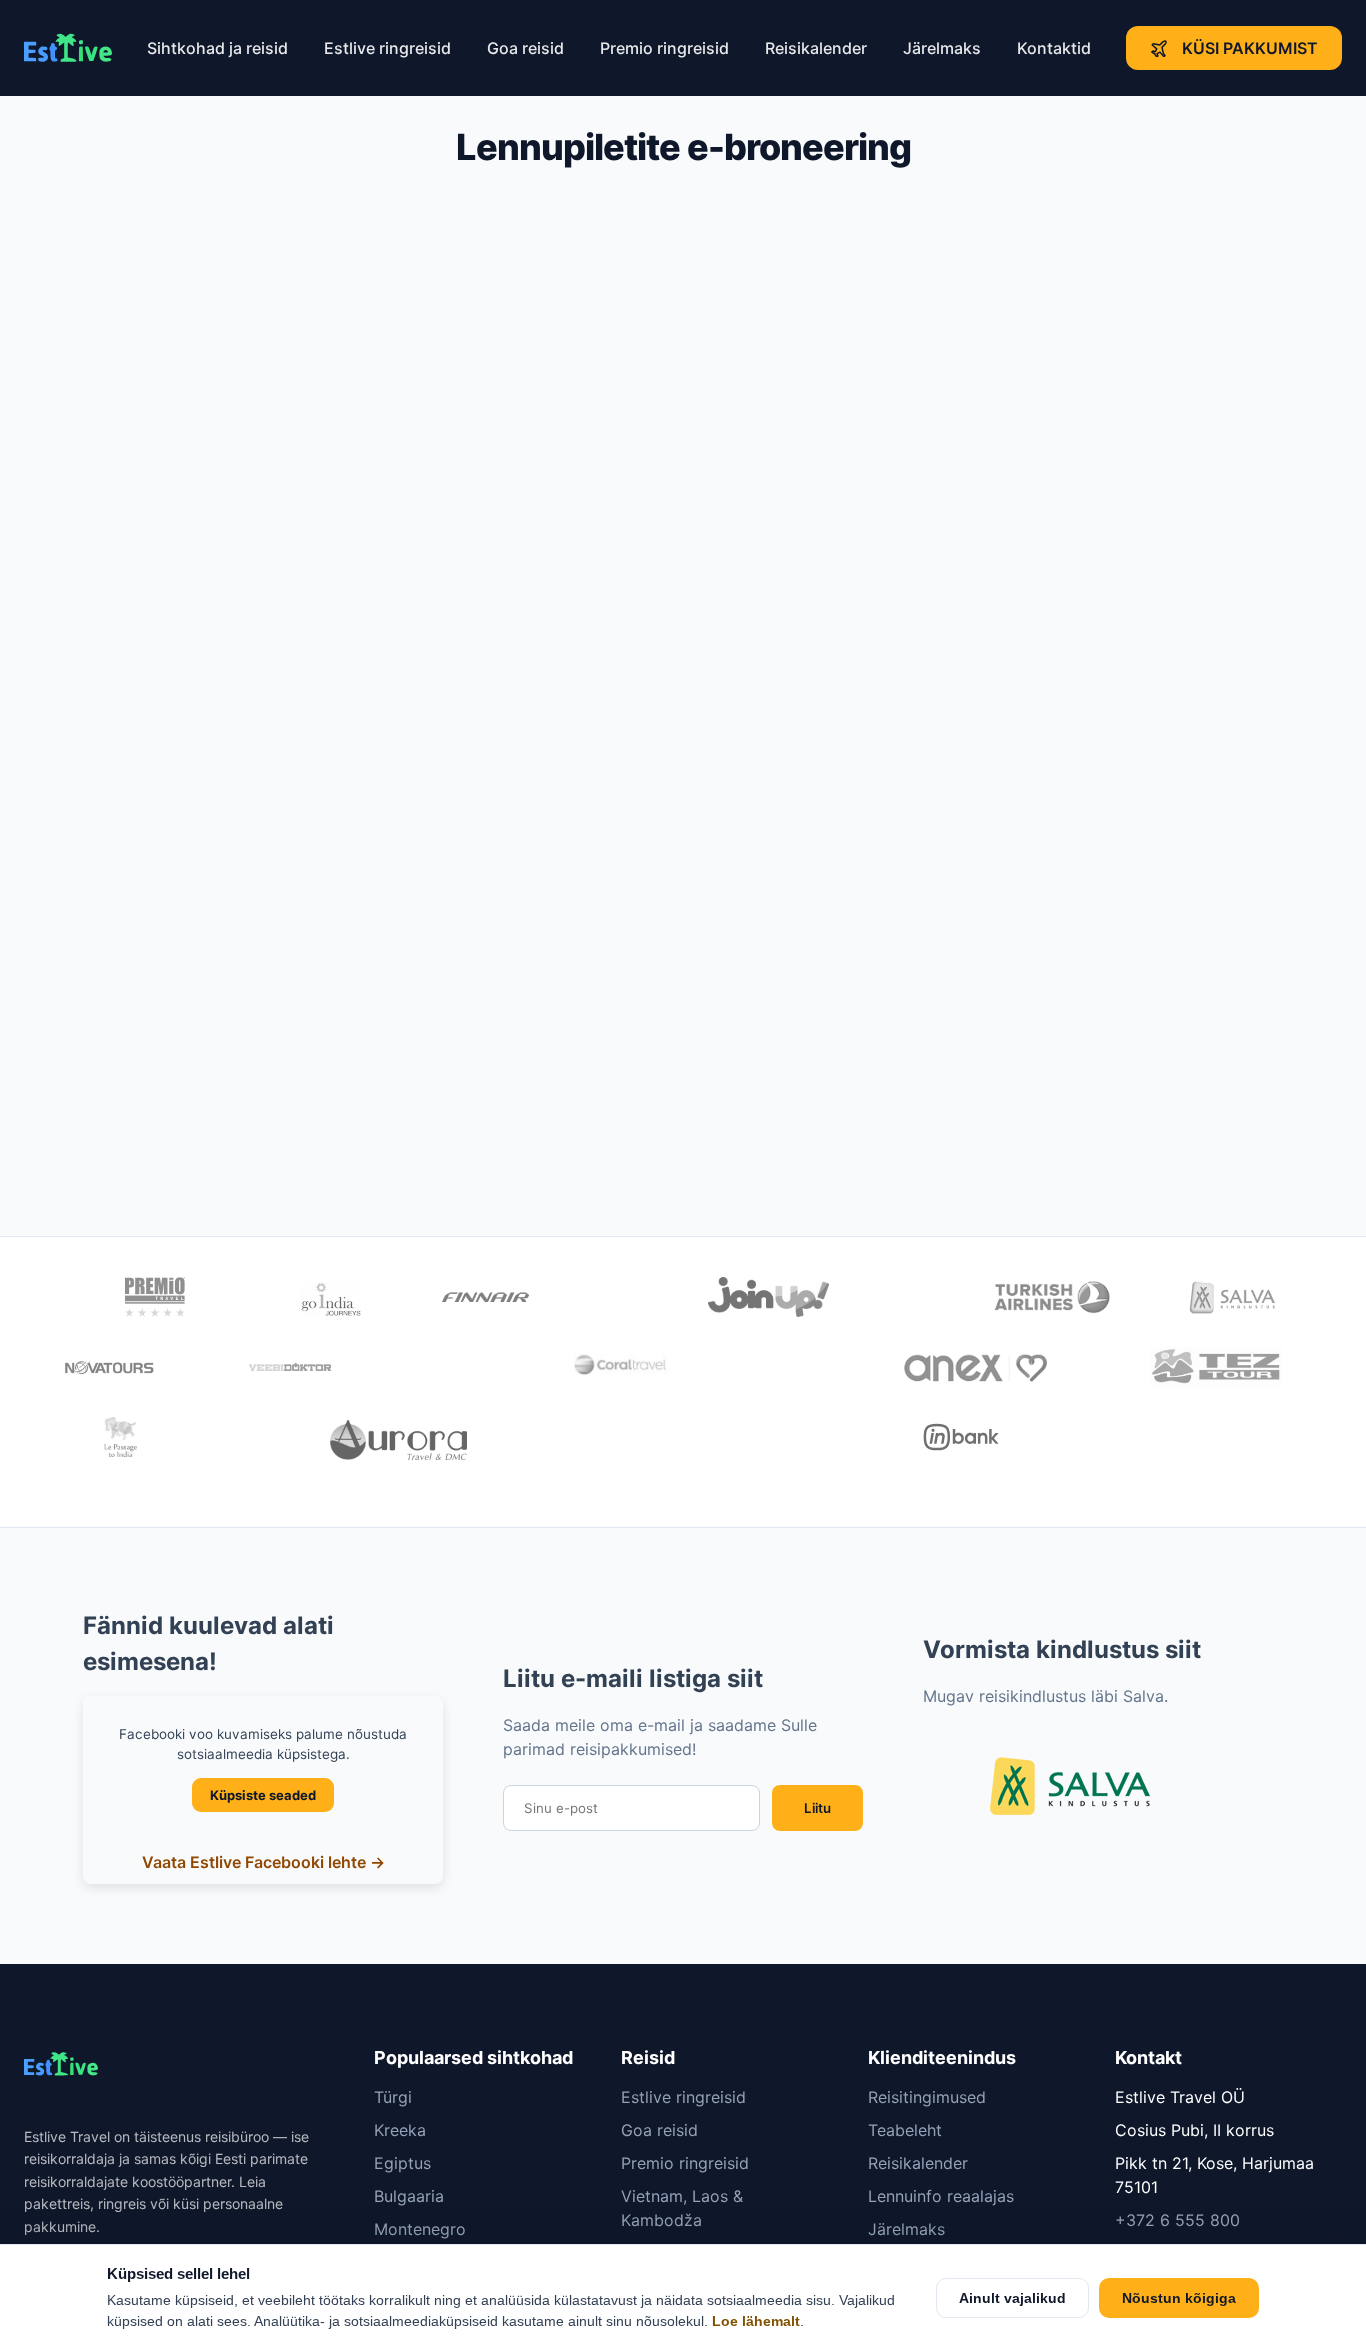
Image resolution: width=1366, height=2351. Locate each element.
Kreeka (400, 2130)
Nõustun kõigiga (1179, 2298)
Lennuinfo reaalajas (941, 2196)
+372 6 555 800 (1177, 2220)
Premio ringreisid (664, 48)
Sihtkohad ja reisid (217, 48)
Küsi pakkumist (1250, 48)
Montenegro (420, 2229)
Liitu (817, 1808)
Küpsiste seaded (263, 1795)
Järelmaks (942, 48)
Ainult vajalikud (1012, 2298)
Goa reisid (525, 48)
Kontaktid (1054, 48)
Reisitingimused (927, 2097)
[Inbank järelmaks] (961, 1440)
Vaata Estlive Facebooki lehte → (263, 1862)
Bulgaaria (409, 2196)
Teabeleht (905, 2130)
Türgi (393, 2097)
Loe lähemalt (756, 2321)
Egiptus (402, 2163)
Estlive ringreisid (387, 48)
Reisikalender (816, 48)
